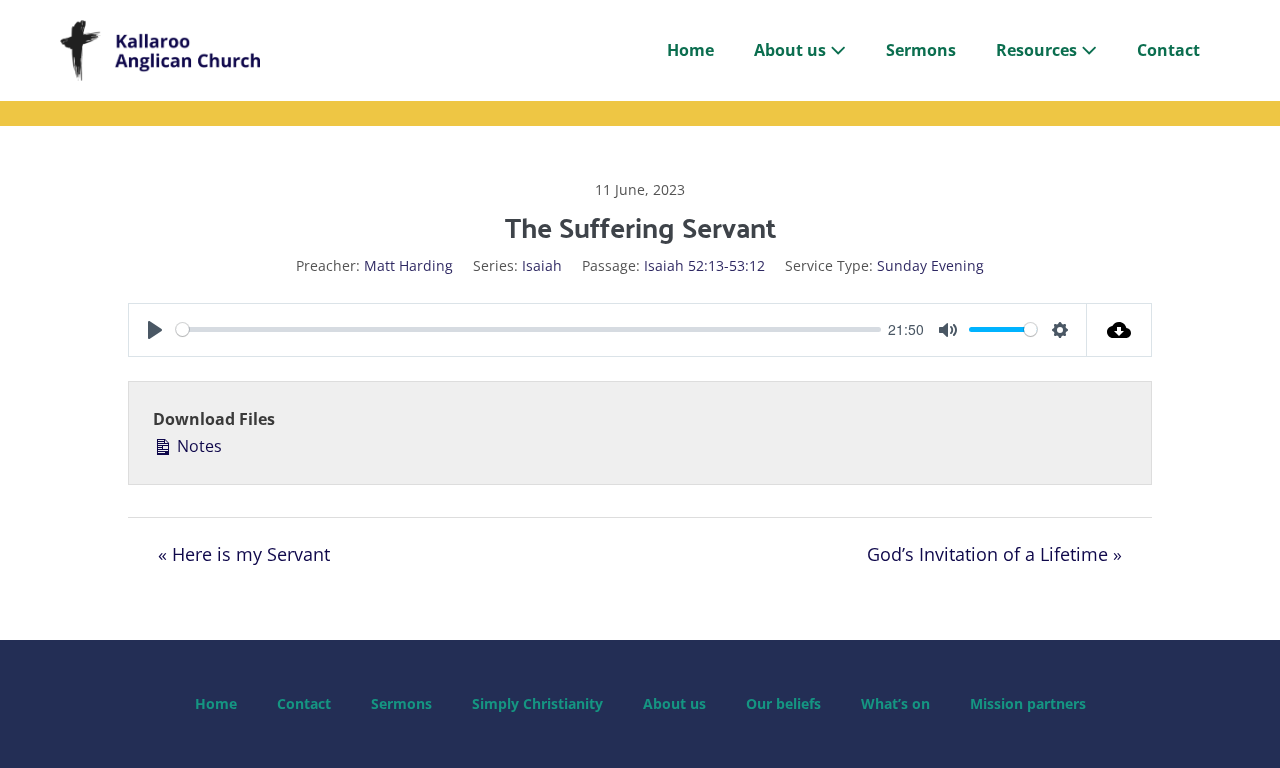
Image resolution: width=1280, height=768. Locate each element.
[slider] (528, 329)
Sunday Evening (930, 265)
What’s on (895, 703)
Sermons (921, 50)
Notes (197, 446)
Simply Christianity (537, 703)
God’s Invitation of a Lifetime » (994, 554)
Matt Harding (408, 265)
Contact (1168, 50)
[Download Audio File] (1119, 330)
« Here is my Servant (244, 554)
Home (690, 50)
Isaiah (542, 265)
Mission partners (1028, 703)
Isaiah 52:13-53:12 (704, 265)
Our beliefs (783, 703)
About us (792, 50)
